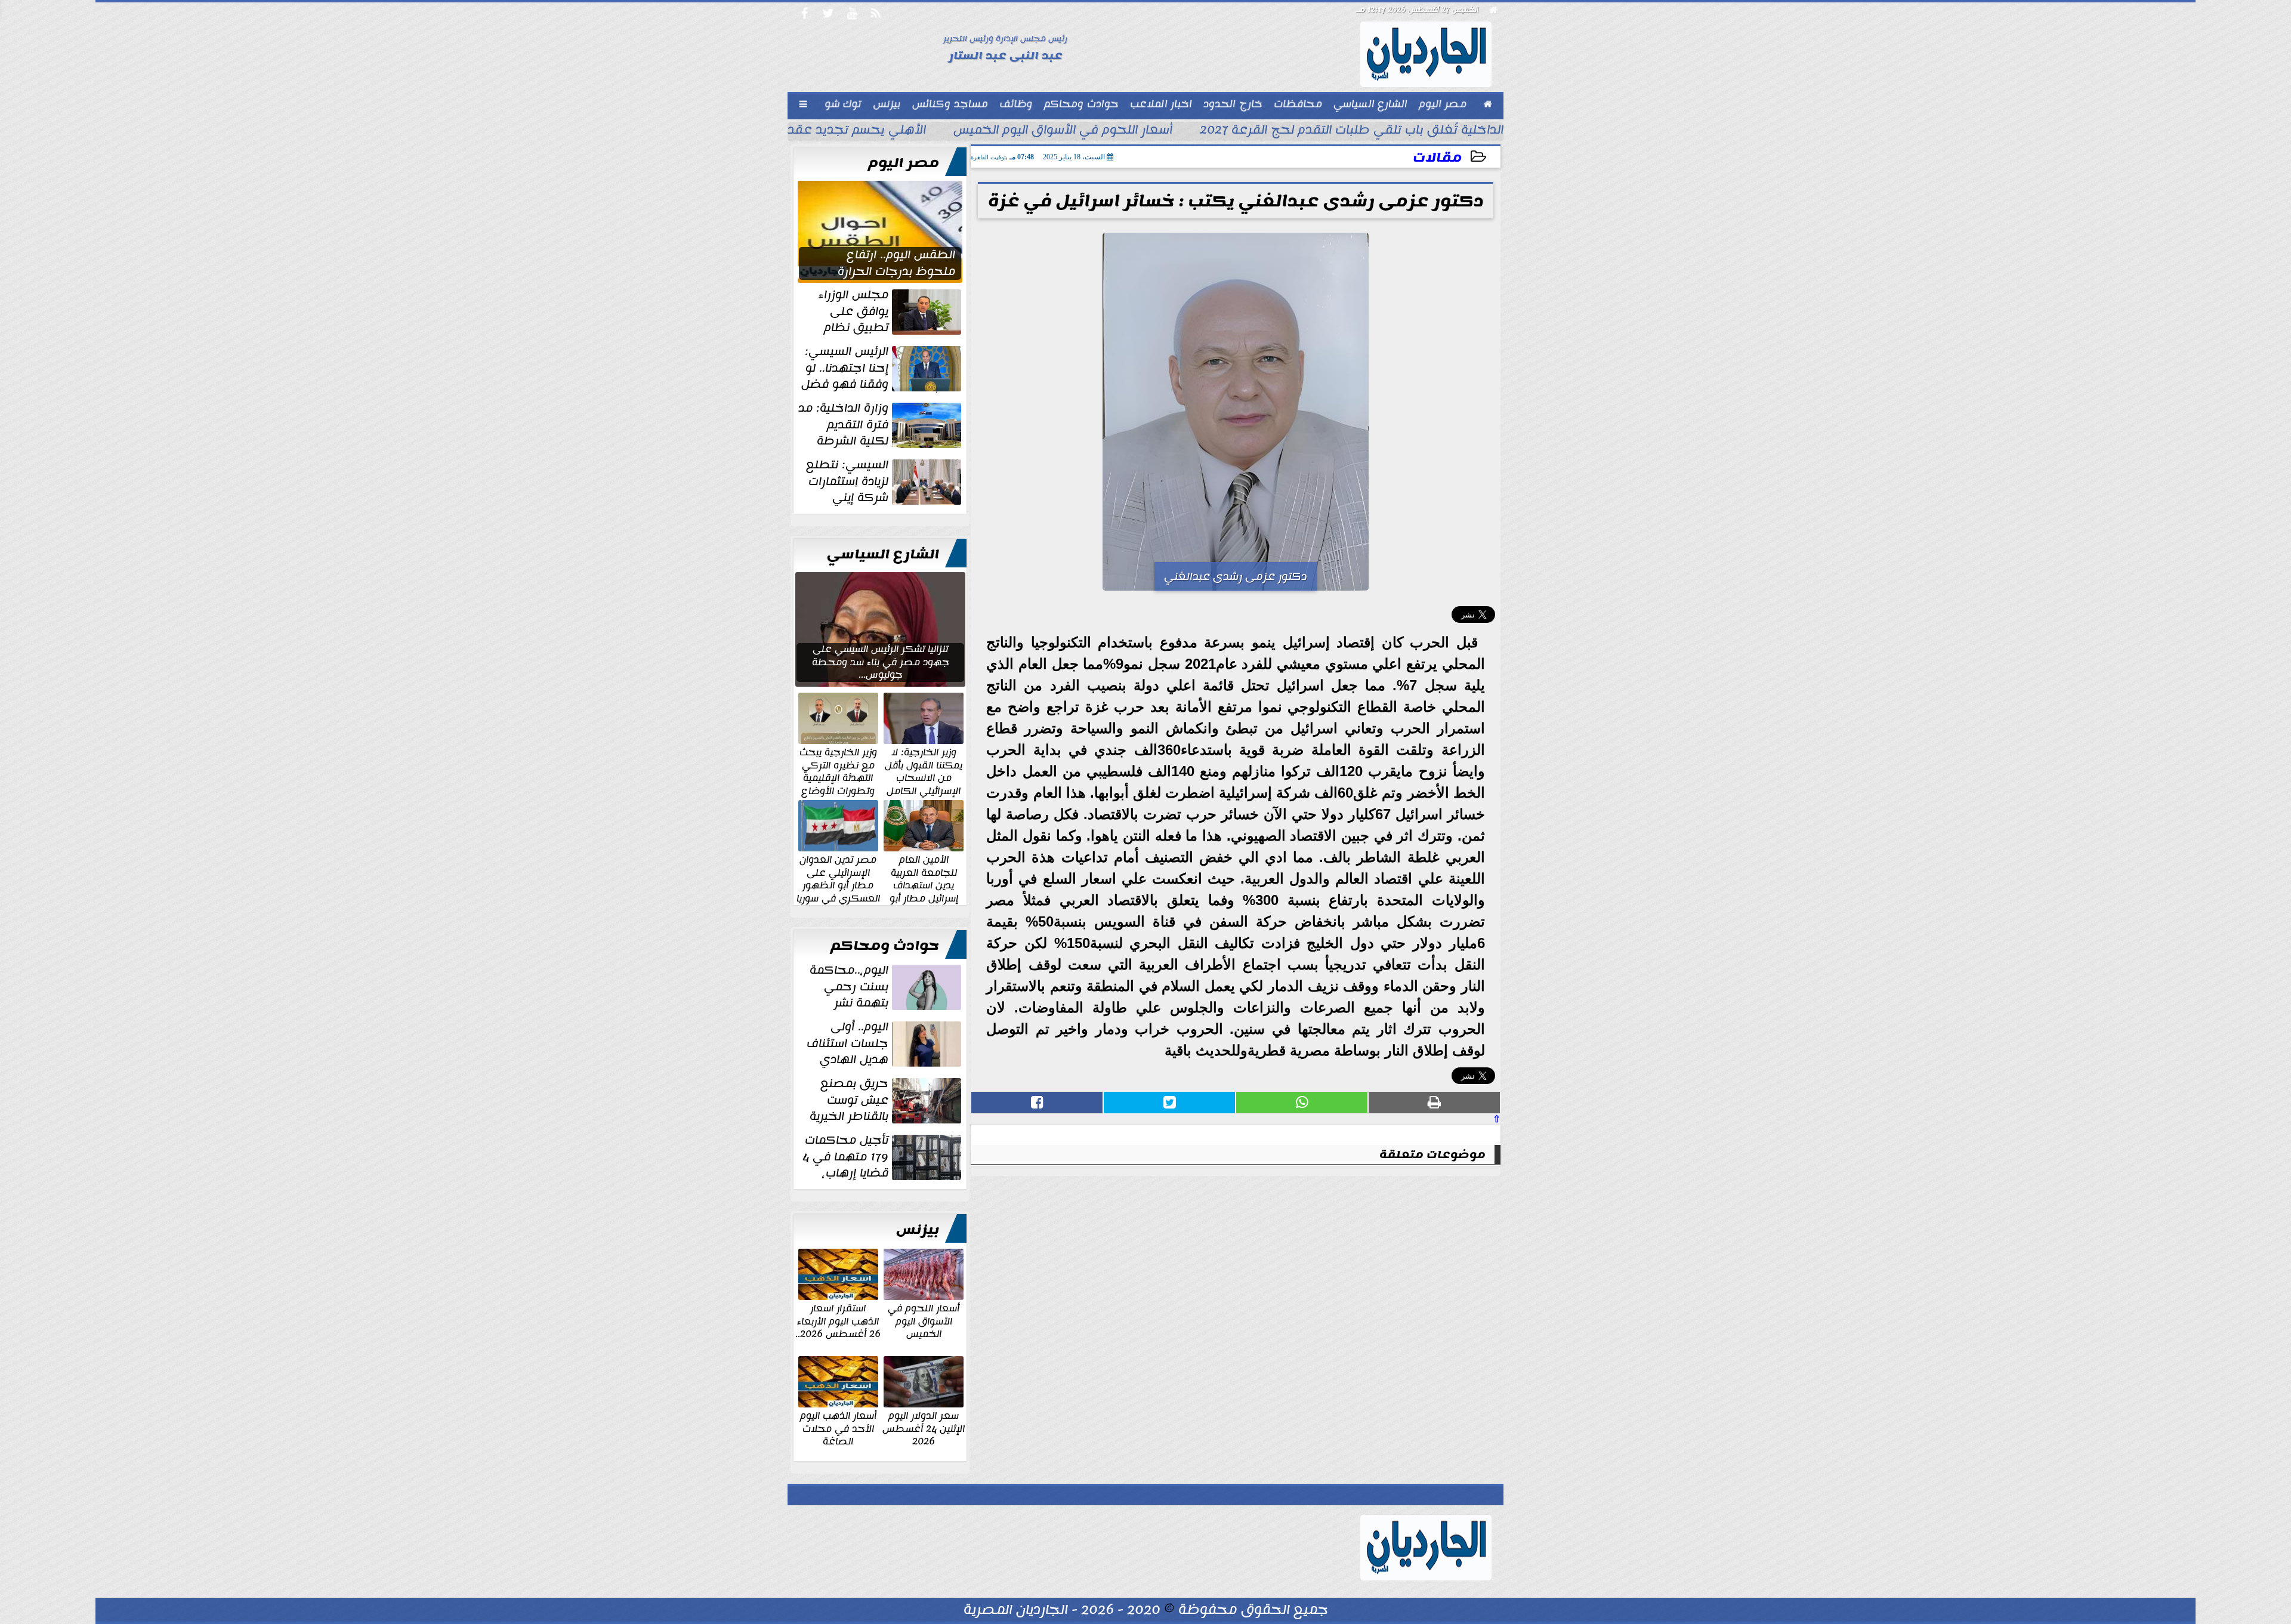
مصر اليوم (904, 163)
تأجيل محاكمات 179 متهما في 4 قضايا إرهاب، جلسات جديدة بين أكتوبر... (883, 1157)
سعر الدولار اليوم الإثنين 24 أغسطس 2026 (924, 1428)
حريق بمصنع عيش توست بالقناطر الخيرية (849, 1100)
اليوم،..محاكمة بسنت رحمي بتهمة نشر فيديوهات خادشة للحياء (887, 987)
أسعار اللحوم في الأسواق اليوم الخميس (1063, 131)
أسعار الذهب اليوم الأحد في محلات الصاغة (838, 1428)
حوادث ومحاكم (885, 946)
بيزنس (918, 1230)
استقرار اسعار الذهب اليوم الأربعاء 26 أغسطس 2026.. (838, 1321)
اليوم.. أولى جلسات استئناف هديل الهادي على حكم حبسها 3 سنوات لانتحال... (885, 1043)
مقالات (1437, 158)
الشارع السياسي (883, 554)
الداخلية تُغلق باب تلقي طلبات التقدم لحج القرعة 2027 (1352, 131)
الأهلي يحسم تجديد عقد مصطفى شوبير (811, 131)
